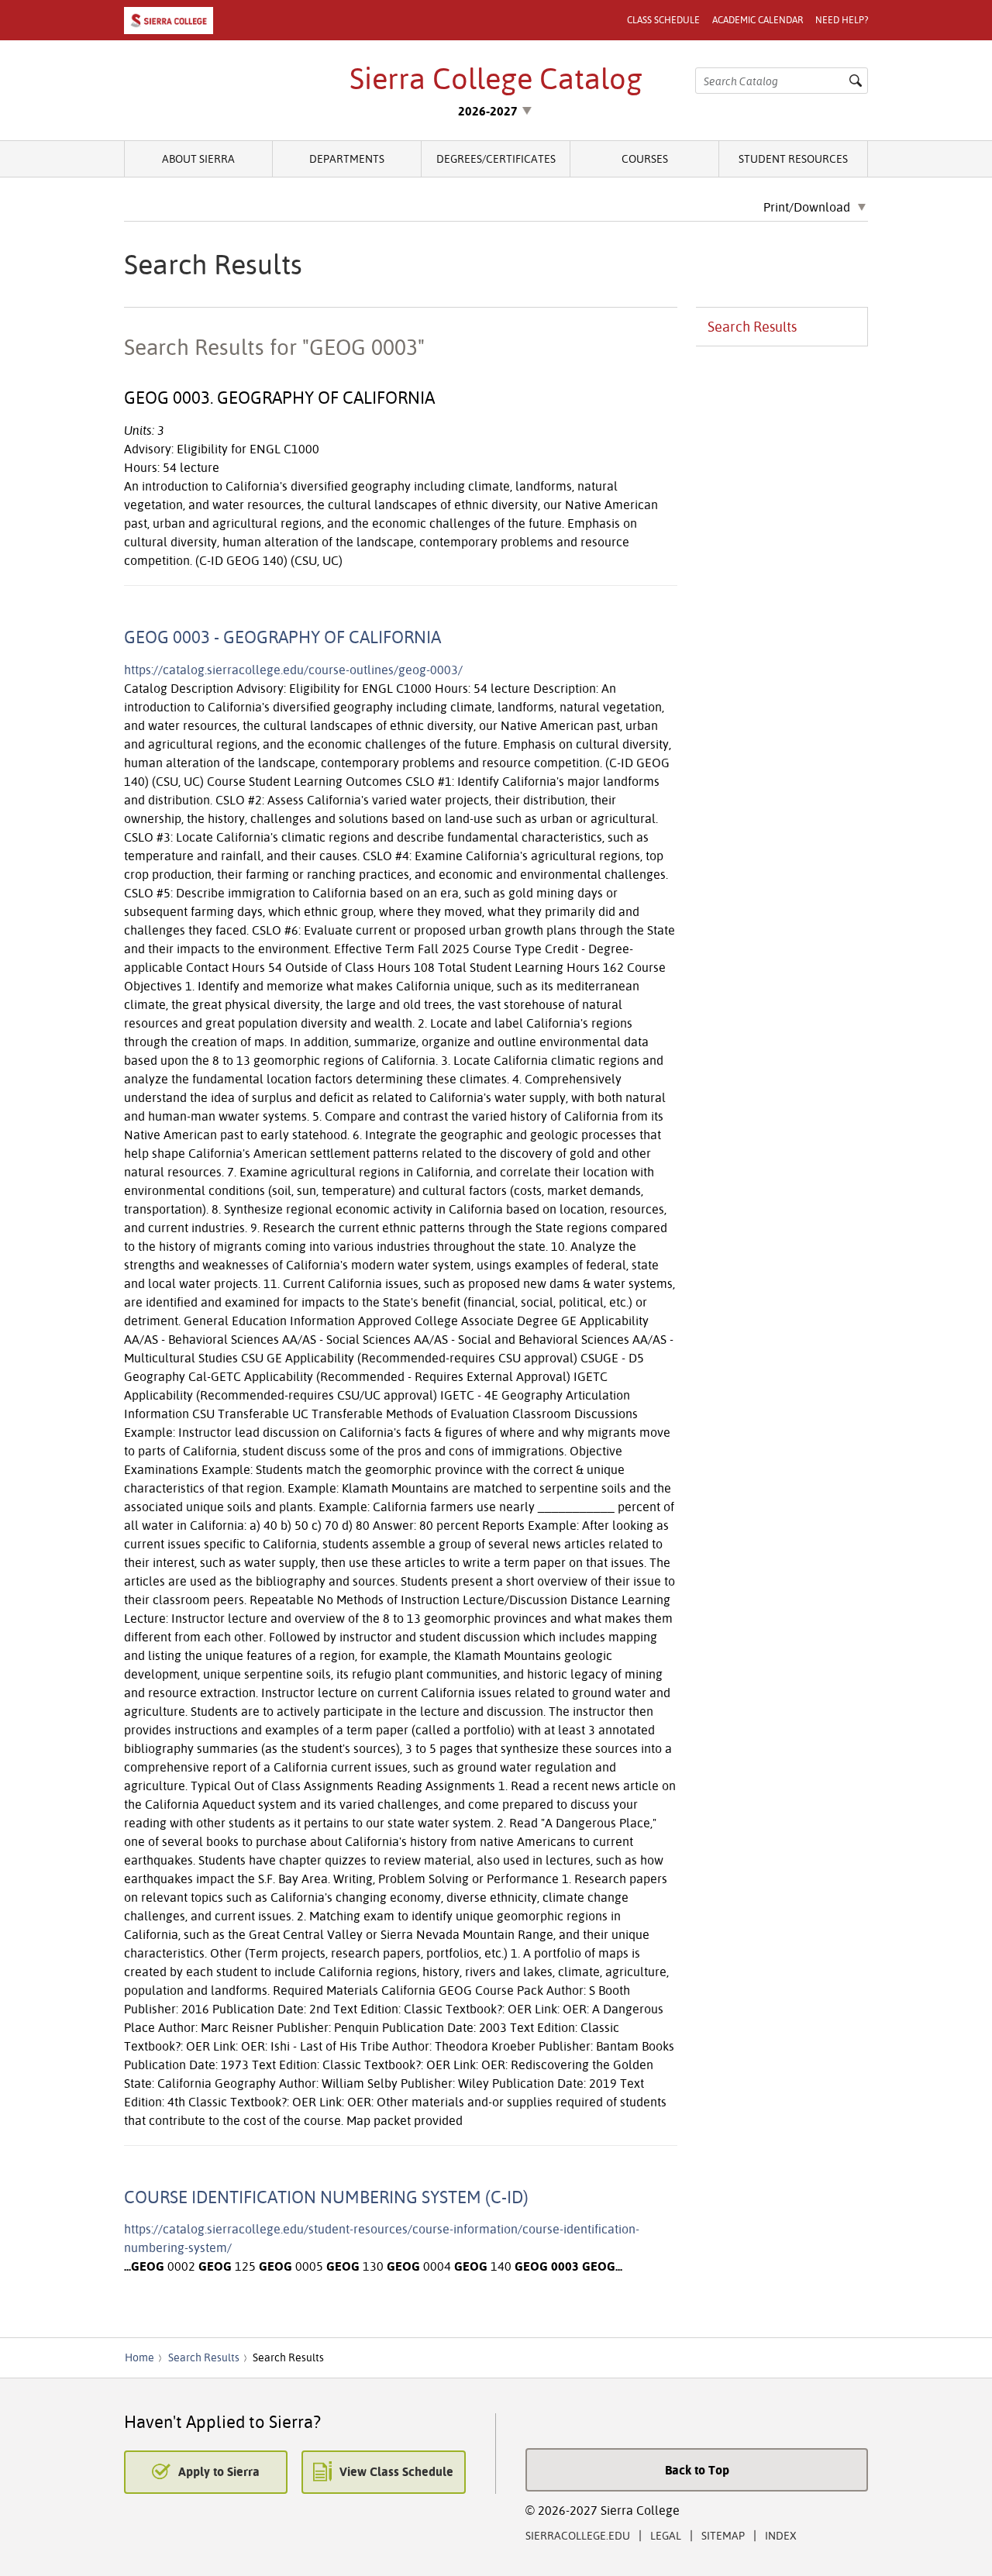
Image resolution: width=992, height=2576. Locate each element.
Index (781, 2535)
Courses (645, 158)
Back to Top (697, 2470)
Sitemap (723, 2535)
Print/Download (807, 208)
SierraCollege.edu (578, 2535)
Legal (666, 2535)
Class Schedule (663, 20)
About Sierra (198, 158)
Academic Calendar (758, 20)
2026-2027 (488, 111)
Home (139, 2357)
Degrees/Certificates (496, 158)
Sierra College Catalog (496, 78)
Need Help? (842, 20)
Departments (347, 158)
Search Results (752, 327)
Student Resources (793, 158)
